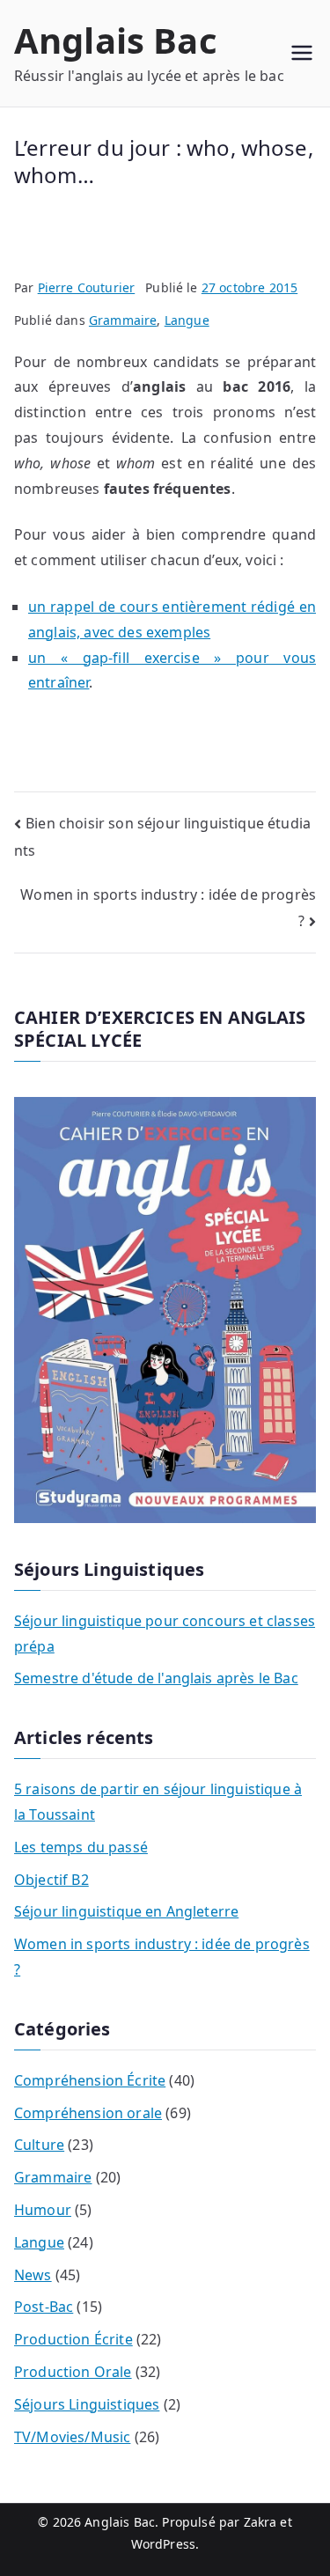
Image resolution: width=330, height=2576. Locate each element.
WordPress (163, 2544)
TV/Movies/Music (72, 2437)
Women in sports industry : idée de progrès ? (162, 1957)
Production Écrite (73, 2339)
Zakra (260, 2522)
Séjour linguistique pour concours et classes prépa (165, 1634)
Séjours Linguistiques (87, 2404)
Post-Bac (44, 2307)
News (33, 2275)
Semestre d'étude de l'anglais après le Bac (156, 1678)
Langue (187, 320)
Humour (43, 2210)
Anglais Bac (116, 40)
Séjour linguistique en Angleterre (126, 1911)
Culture (39, 2145)
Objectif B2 (51, 1880)
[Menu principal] (302, 53)
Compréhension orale (88, 2113)
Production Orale (73, 2372)
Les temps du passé (81, 1847)
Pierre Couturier (87, 287)
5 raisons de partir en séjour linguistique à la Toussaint (158, 1802)
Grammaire (123, 320)
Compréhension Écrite (90, 2080)
